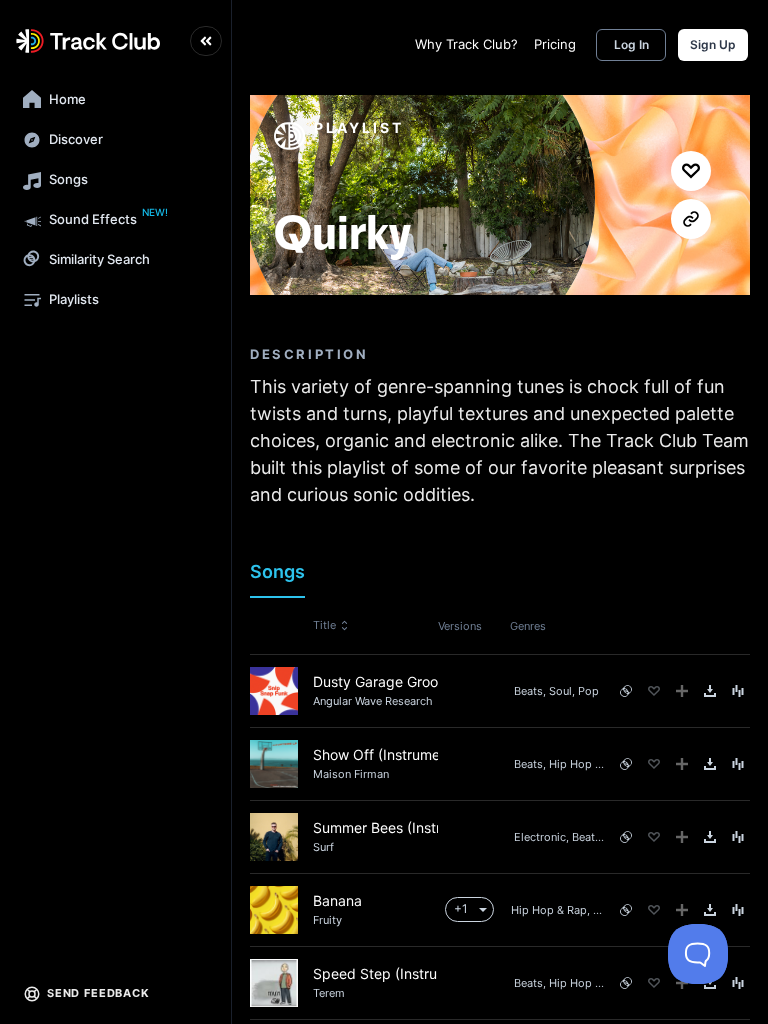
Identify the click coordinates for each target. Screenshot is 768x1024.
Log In (631, 44)
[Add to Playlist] (682, 691)
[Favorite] (654, 691)
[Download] (710, 691)
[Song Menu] (738, 691)
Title (324, 625)
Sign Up (713, 44)
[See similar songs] (626, 691)
